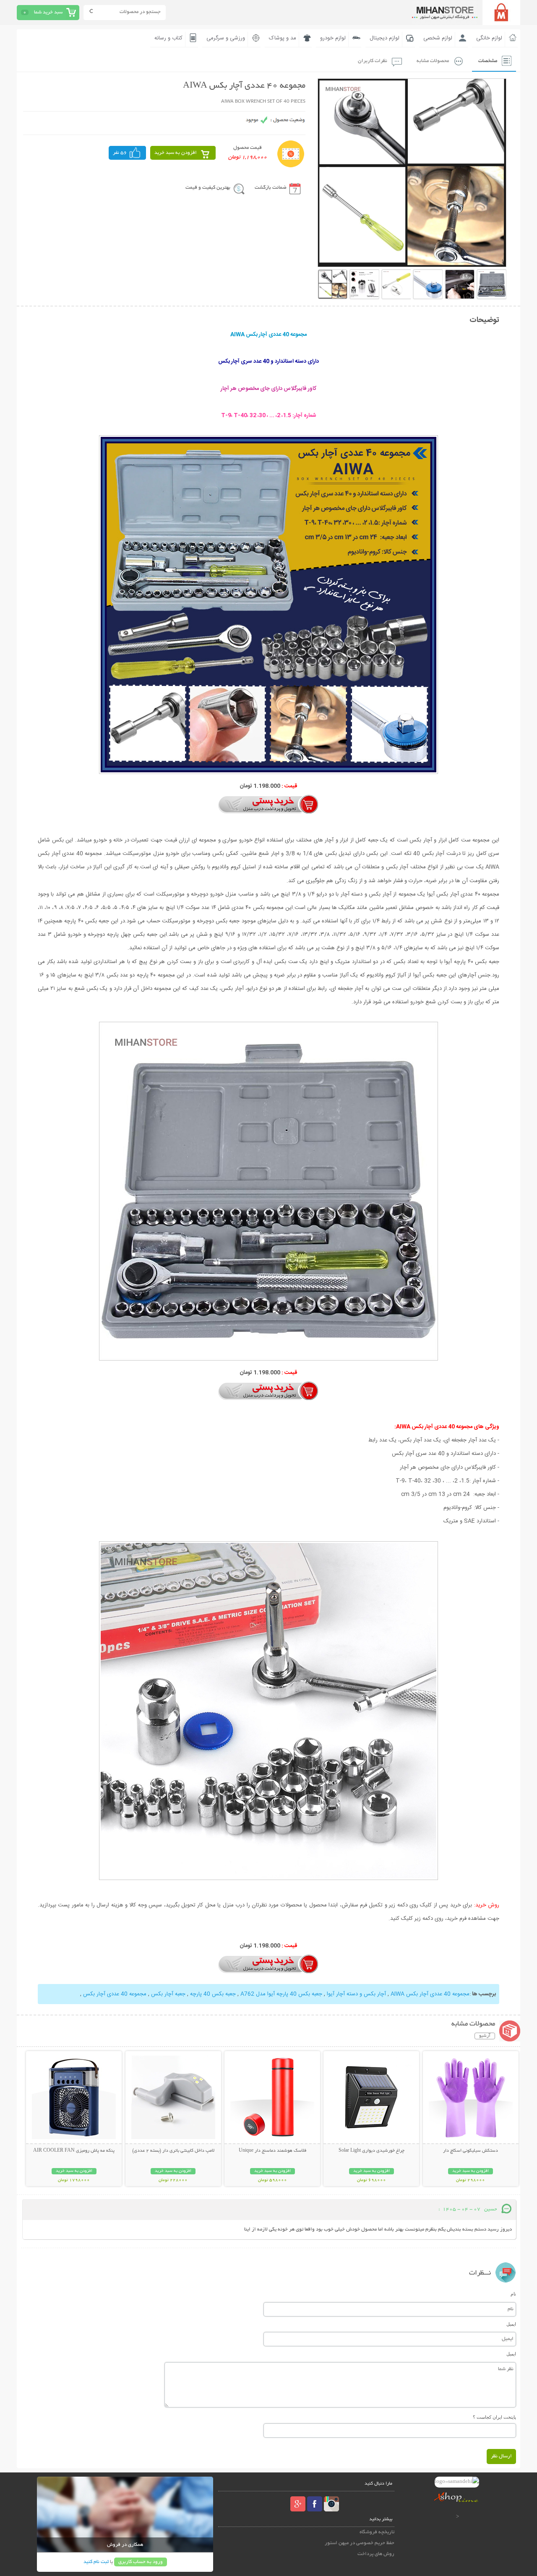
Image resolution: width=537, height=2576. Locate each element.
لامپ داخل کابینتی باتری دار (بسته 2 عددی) (173, 2151)
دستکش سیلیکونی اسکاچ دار (471, 2151)
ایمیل (511, 2324)
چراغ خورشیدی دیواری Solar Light (371, 2151)
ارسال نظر (501, 2456)
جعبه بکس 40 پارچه (212, 1994)
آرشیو (485, 2036)
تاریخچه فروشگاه (377, 2532)
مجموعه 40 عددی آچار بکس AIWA (429, 1994)
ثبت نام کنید (96, 2562)
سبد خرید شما (48, 12)
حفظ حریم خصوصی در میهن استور (360, 2543)
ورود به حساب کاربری (141, 2562)
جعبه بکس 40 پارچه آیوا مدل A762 (280, 1994)
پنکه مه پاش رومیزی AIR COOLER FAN (74, 2151)
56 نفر (120, 153)
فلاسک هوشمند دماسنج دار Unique (272, 2151)
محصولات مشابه (433, 61)
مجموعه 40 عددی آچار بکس (115, 1994)
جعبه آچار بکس (167, 1994)
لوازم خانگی (489, 38)
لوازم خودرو (333, 38)
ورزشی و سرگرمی (226, 38)
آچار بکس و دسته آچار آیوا (356, 1994)
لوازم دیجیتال (385, 38)
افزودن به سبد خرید (176, 153)
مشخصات (488, 61)
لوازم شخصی (438, 38)
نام (513, 2294)
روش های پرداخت (376, 2554)
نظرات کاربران (373, 61)
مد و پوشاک (283, 38)
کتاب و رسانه (168, 38)
